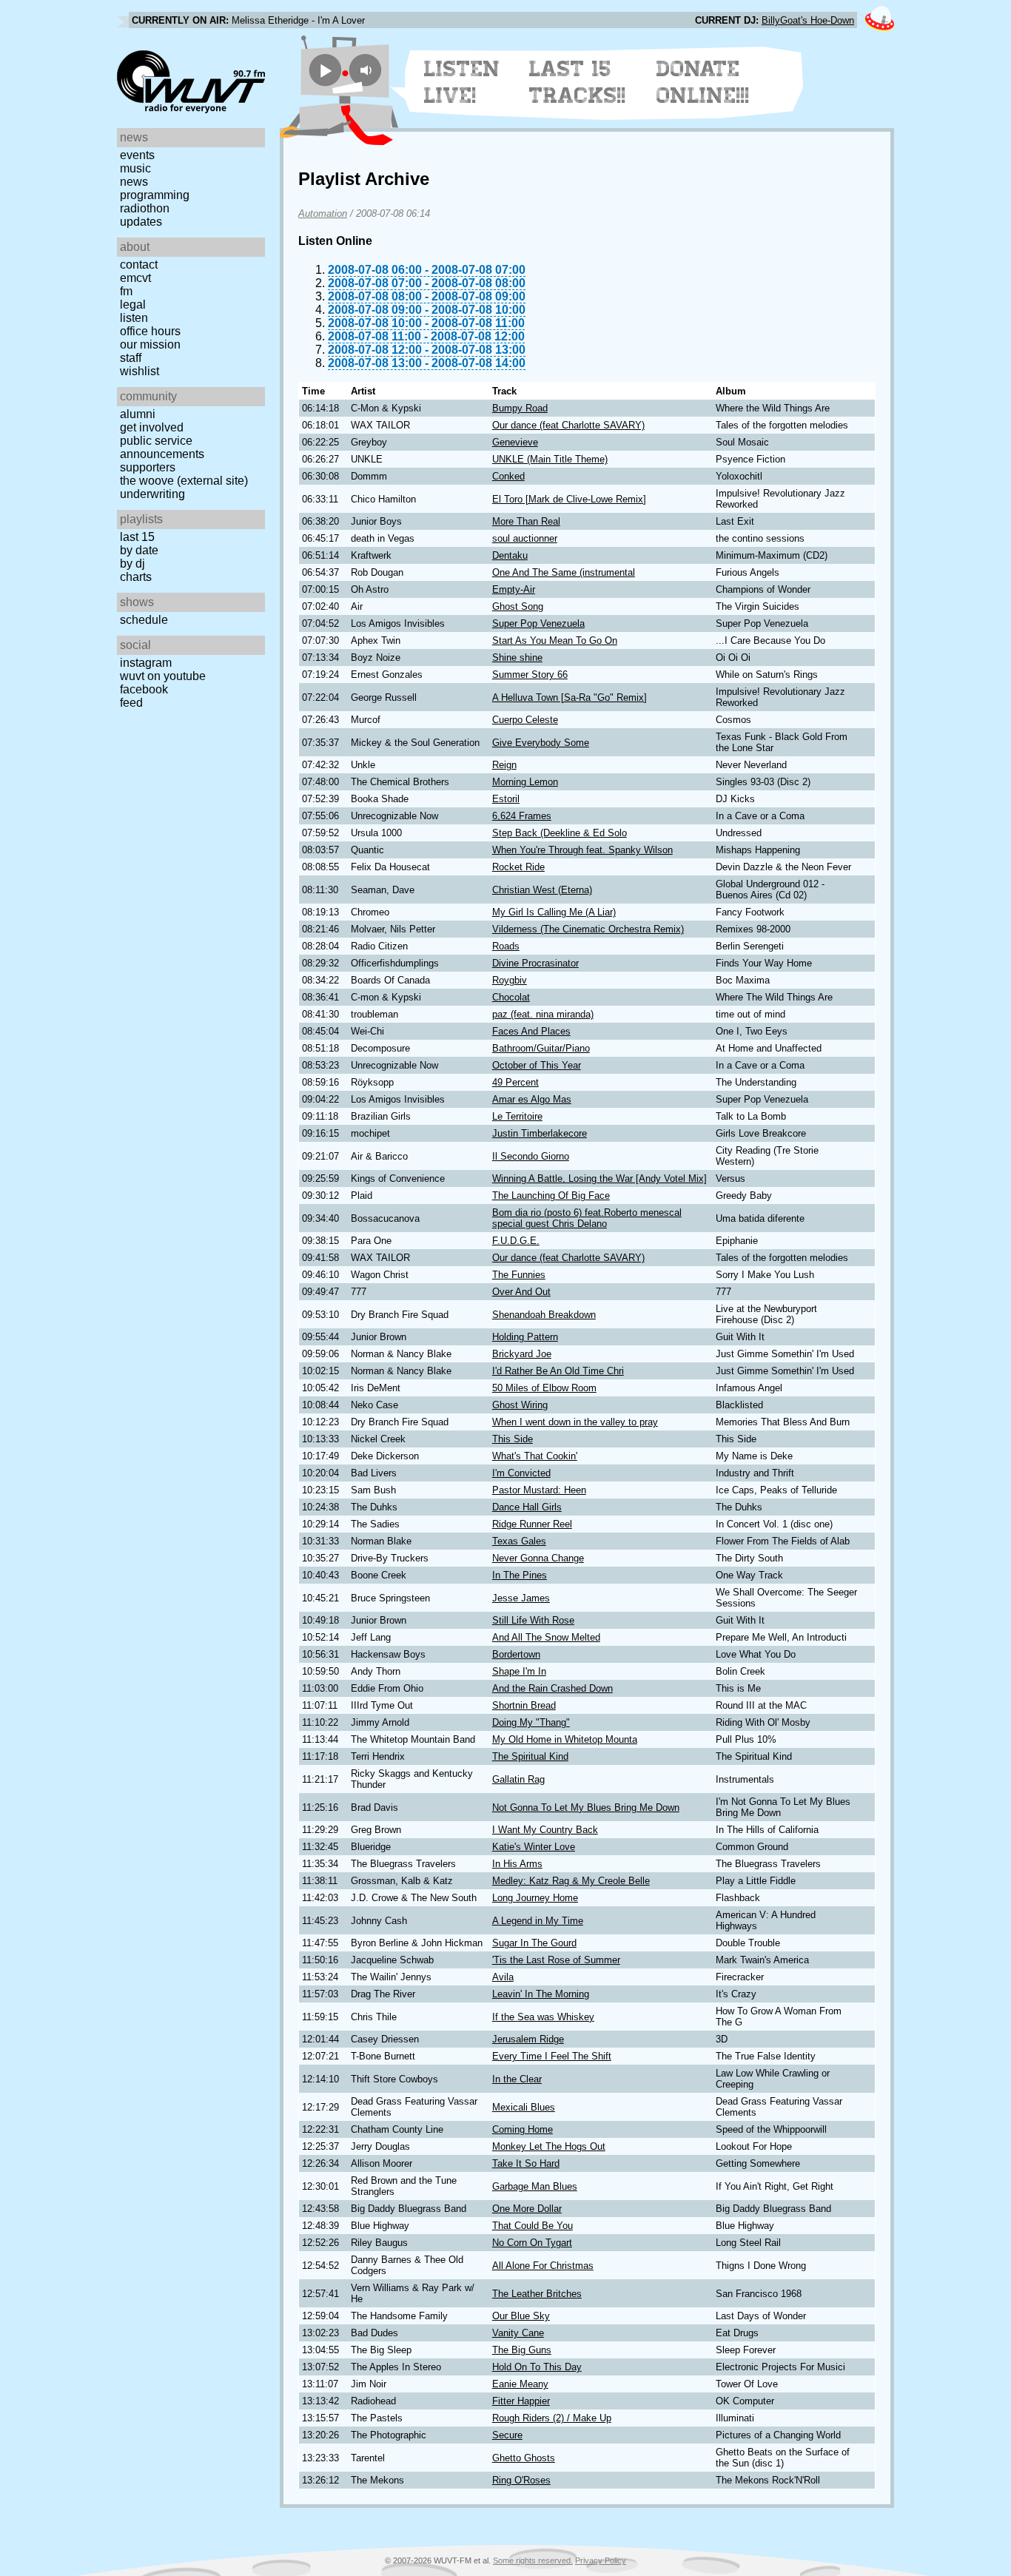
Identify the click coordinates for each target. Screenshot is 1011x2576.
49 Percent (515, 1082)
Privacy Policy (601, 2560)
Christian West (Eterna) (542, 890)
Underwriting (152, 494)
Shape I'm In (519, 1671)
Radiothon (145, 208)
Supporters (148, 467)
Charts (136, 577)
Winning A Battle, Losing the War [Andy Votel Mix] (599, 1178)
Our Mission (150, 344)
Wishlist (140, 371)
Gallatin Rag (518, 1779)
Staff (131, 358)
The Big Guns (522, 2350)
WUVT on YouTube (163, 676)
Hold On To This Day (537, 2367)
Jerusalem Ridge (528, 2039)
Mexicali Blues (524, 2107)
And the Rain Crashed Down (552, 1688)
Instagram (146, 663)
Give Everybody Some (541, 743)
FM (126, 291)
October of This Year (537, 1065)
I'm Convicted (521, 1473)
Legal (133, 305)
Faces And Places (531, 1031)
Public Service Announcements (162, 447)
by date (139, 550)
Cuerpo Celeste (525, 720)
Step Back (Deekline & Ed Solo (560, 833)
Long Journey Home (535, 1898)
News (134, 182)
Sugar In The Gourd (534, 1943)
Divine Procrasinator (535, 963)
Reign (504, 765)
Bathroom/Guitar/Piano (541, 1048)
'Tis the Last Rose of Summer (556, 1960)
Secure (507, 2435)
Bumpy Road (520, 408)
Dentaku (510, 555)
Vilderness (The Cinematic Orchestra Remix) (588, 929)
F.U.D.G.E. (516, 1241)
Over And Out (521, 1292)
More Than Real (526, 521)
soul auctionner (525, 538)
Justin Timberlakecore (540, 1133)
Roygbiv (510, 980)
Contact (139, 265)
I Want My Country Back (545, 1830)
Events (137, 155)
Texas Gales (519, 1541)
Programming (155, 195)
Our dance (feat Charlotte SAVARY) (568, 425)
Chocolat (511, 997)
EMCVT (135, 278)
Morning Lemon (525, 782)
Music (135, 168)
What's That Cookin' (535, 1456)
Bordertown (516, 1654)
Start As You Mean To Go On (555, 640)
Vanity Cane (518, 2333)
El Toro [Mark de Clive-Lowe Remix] (569, 499)
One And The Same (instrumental (564, 572)
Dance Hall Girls (527, 1507)
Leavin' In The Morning (541, 1994)
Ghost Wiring (520, 1405)
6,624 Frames (522, 816)
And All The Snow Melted (546, 1637)
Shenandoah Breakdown (544, 1315)
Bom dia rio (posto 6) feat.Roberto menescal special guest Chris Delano (587, 1218)
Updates (141, 222)
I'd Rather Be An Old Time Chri (558, 1371)
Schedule (144, 620)
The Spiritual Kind (530, 1756)
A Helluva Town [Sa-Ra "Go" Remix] (570, 697)
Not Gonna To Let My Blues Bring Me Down (586, 1807)
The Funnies (519, 1275)
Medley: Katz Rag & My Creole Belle (571, 1881)
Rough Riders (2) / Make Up (552, 2418)
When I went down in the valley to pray (575, 1422)
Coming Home (523, 2129)
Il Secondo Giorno (531, 1156)
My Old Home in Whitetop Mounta (565, 1739)
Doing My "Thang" (531, 1722)
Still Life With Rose (533, 1620)
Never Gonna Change (538, 1558)
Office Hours (150, 331)
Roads (506, 946)
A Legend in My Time (538, 1921)
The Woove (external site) (184, 481)
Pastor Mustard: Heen (539, 1490)
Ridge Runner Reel (532, 1524)
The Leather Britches (537, 2294)
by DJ (132, 564)
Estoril (506, 799)
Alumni (138, 414)
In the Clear (517, 2079)
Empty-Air (514, 589)
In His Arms (517, 1864)
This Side (513, 1439)
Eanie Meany (520, 2384)
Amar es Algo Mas (532, 1099)
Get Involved (152, 427)
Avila (503, 1977)
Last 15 (137, 537)
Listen (134, 318)
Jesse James (521, 1598)
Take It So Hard (526, 2163)
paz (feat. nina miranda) (543, 1014)
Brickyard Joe (522, 1354)
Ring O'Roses (521, 2480)
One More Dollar (527, 2209)
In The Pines (520, 1575)
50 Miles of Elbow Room (544, 1388)
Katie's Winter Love (534, 1847)
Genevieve (515, 442)
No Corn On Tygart (532, 2243)
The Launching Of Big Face (551, 1195)
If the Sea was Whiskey (543, 2017)
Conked (508, 476)
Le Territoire (517, 1116)
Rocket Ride (518, 867)
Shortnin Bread (524, 1705)
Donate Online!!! (703, 82)
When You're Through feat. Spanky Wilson (582, 850)
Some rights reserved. (533, 2560)
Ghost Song (518, 606)
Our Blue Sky (521, 2316)
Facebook (144, 689)
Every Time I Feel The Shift (552, 2056)
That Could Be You (533, 2226)
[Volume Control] (367, 70)
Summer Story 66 (530, 675)
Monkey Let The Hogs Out (549, 2146)
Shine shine (517, 658)
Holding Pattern (525, 1337)
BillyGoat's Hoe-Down (808, 20)
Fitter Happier (521, 2401)
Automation (323, 213)
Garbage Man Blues (535, 2186)
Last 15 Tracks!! (578, 82)
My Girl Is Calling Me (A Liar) (554, 912)
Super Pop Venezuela (538, 623)
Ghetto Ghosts (524, 2458)
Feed (131, 703)
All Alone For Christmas (543, 2266)
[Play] (325, 70)
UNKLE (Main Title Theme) (550, 459)
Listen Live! (462, 82)
